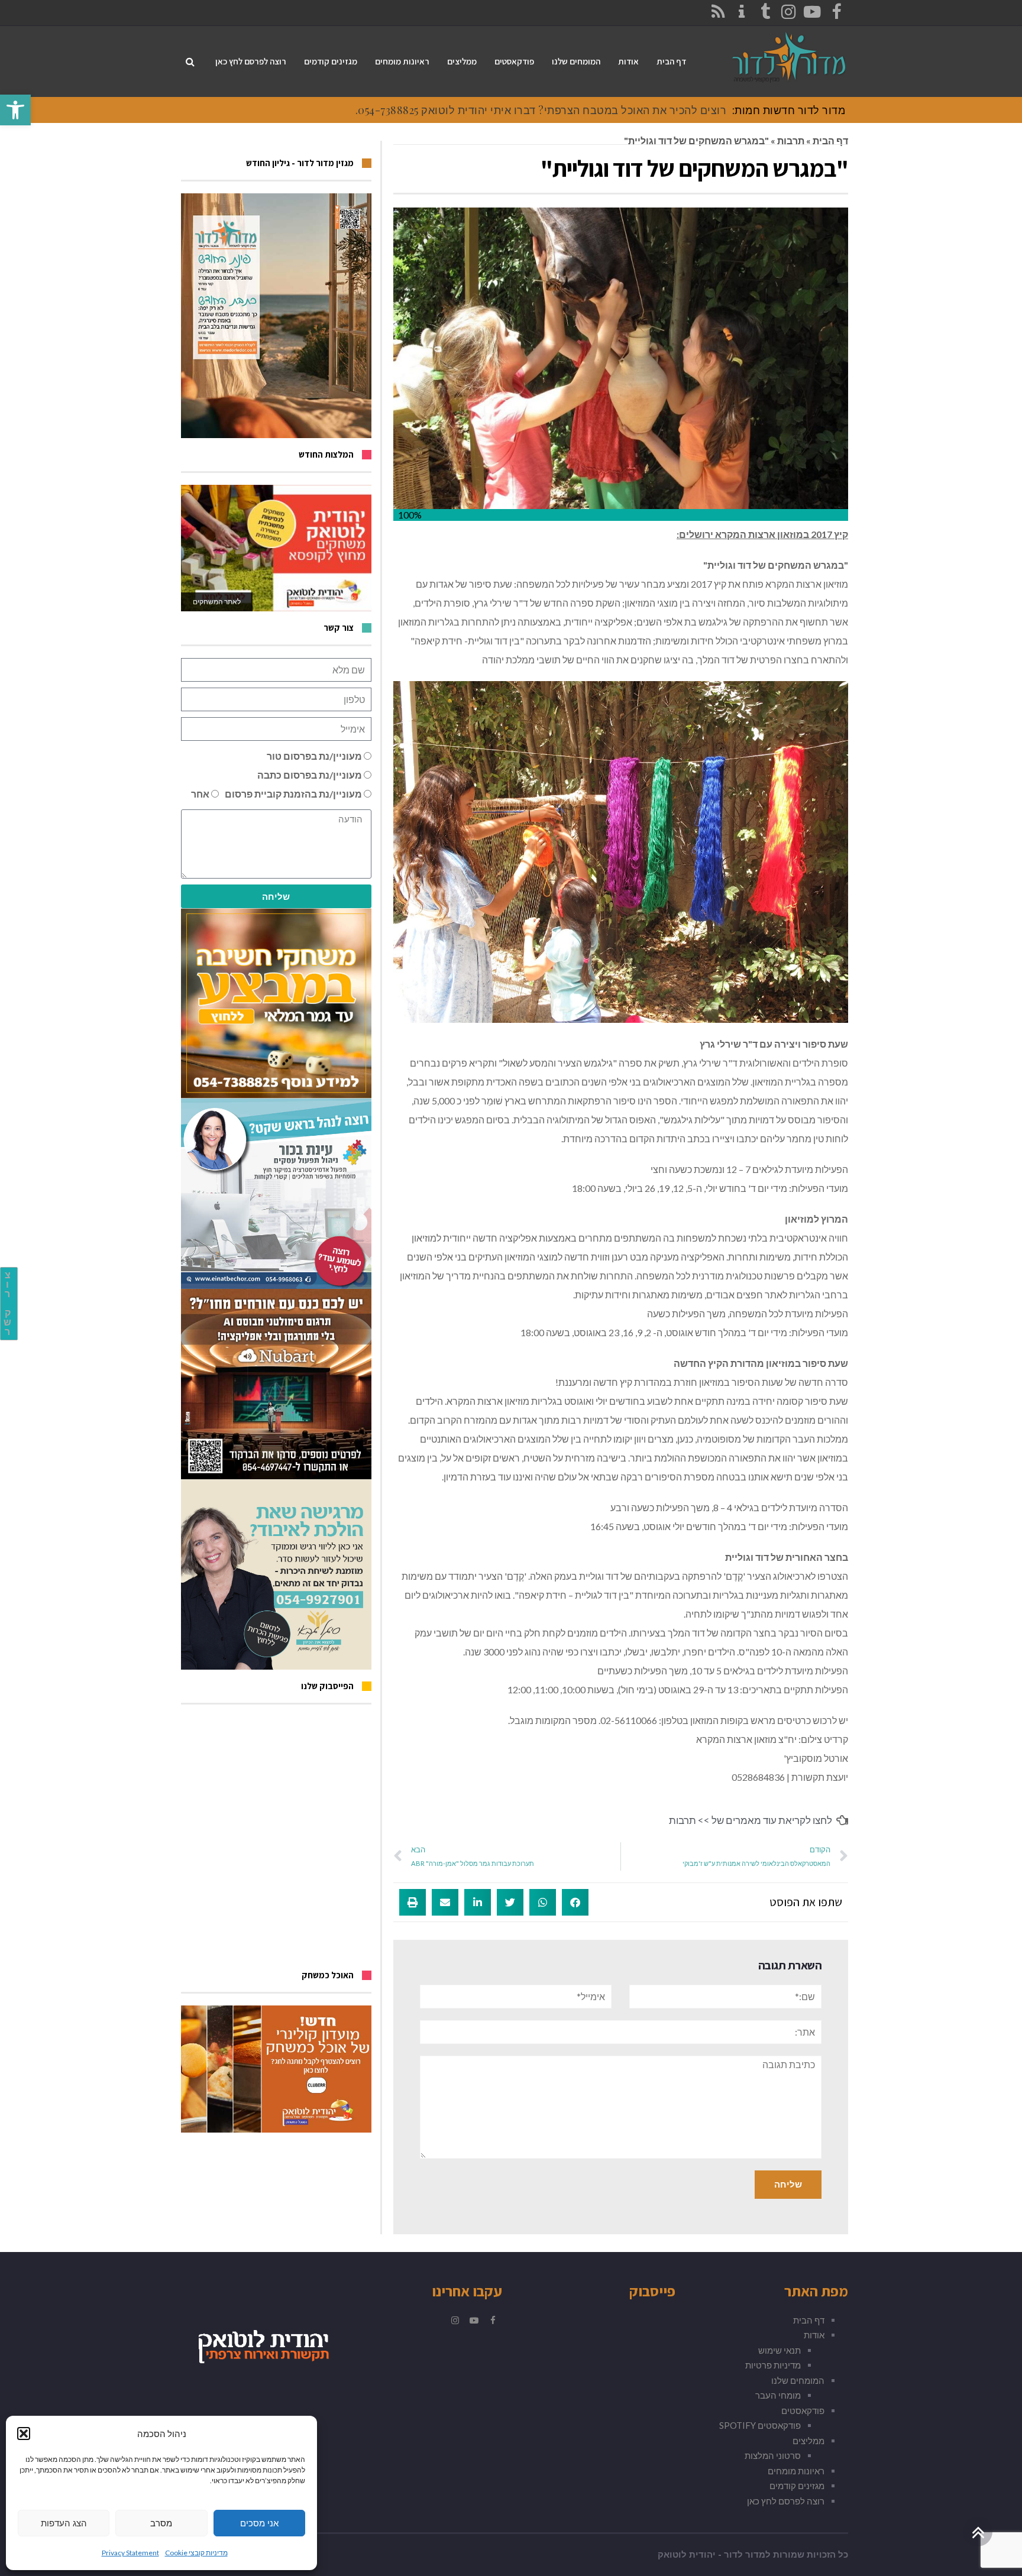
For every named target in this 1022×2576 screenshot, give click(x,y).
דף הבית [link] (830, 140)
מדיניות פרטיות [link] (773, 2365)
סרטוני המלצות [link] (773, 2455)
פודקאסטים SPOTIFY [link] (760, 2425)
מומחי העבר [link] (778, 2395)
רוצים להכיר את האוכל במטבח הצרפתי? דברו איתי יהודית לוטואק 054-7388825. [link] (541, 110)
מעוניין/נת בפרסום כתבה (310, 775)
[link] (15, 110)
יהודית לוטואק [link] (687, 2555)
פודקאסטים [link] (803, 2410)
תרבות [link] (791, 140)
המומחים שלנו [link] (798, 2380)
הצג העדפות (64, 2523)
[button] (24, 2434)
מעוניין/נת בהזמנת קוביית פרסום (293, 794)
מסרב (161, 2523)
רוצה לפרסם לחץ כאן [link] (786, 2501)
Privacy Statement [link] (130, 2553)
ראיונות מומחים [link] (796, 2471)
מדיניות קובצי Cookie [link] (196, 2553)
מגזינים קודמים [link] (797, 2486)
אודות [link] (814, 2335)
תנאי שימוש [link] (780, 2350)
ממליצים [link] (808, 2441)
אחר (200, 794)
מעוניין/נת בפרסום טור (314, 756)
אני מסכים (259, 2523)
